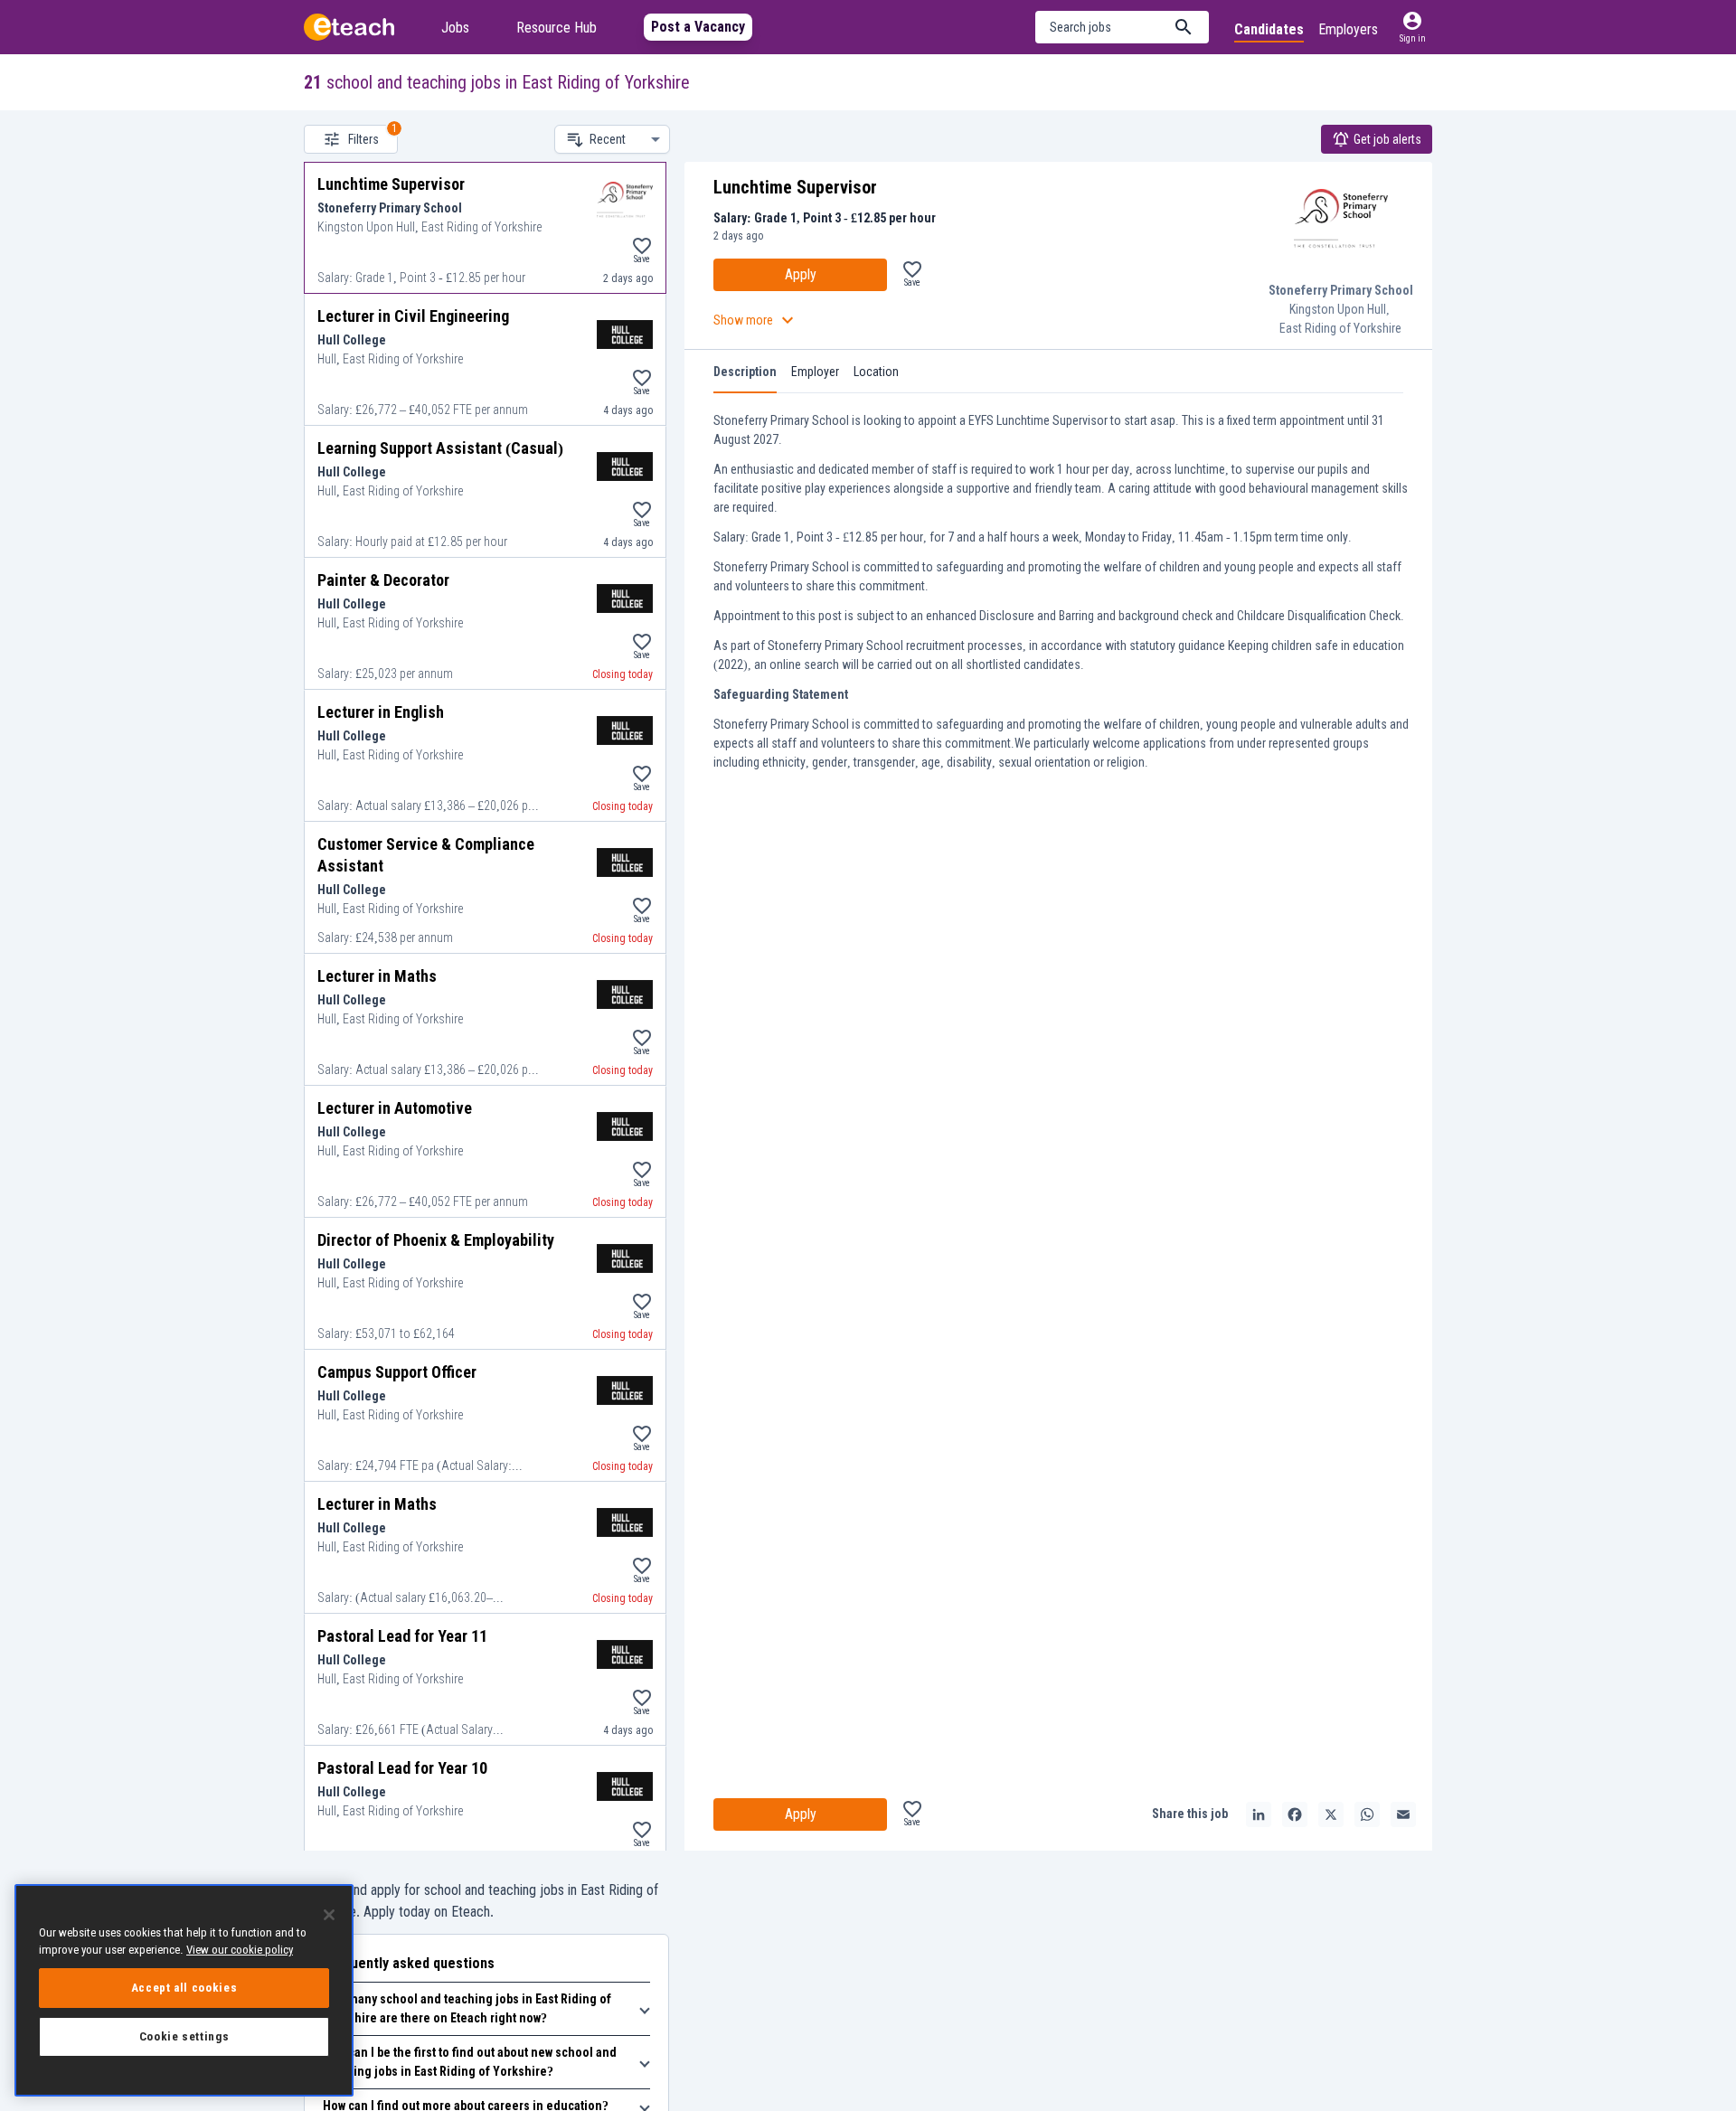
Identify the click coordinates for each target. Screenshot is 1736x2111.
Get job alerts (1387, 139)
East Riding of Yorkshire (1340, 328)
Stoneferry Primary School (1341, 290)
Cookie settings (184, 2036)
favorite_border (642, 246)
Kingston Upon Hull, (1341, 309)
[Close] (329, 1915)
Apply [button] (801, 274)
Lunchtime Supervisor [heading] (795, 187)
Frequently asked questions (409, 1963)
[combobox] (625, 139)
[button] (1122, 27)
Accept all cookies (184, 1988)
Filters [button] (363, 139)
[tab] (745, 372)
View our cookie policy (240, 1950)
